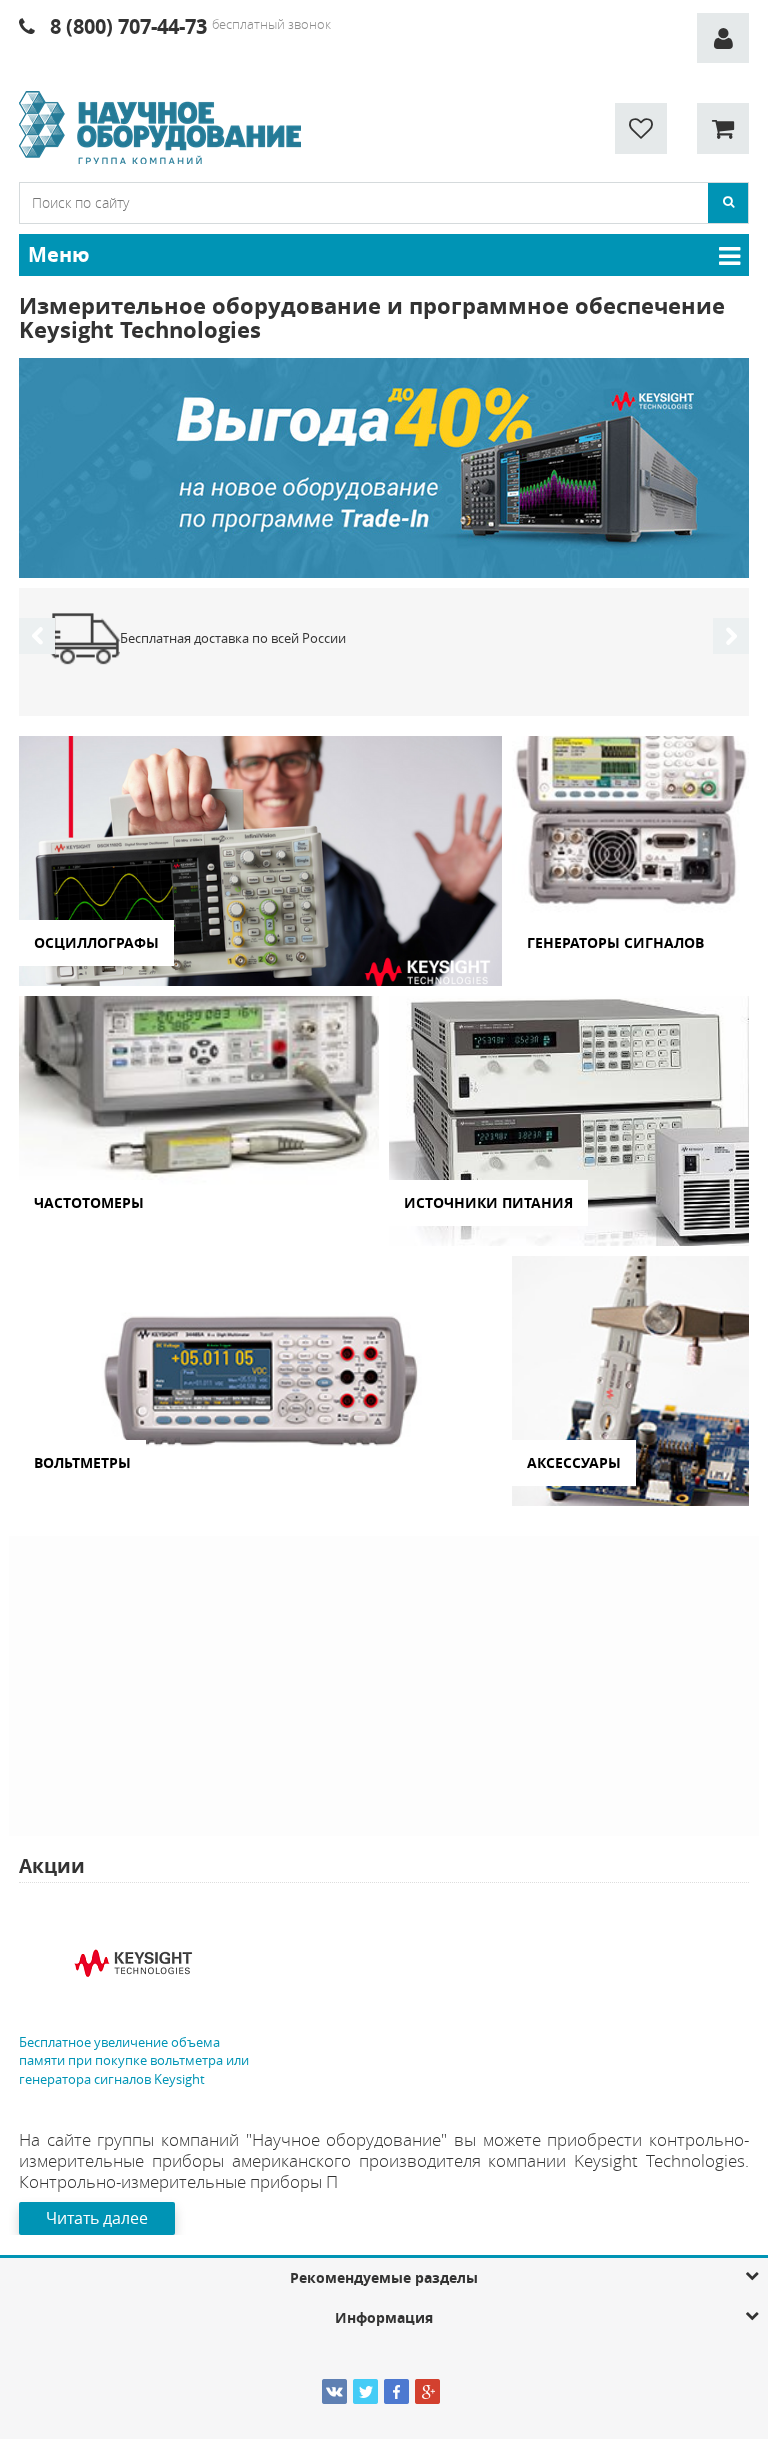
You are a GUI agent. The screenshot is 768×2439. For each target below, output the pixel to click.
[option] (384, 468)
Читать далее (97, 2218)
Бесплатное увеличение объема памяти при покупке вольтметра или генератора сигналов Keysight (134, 2060)
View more (260, 861)
